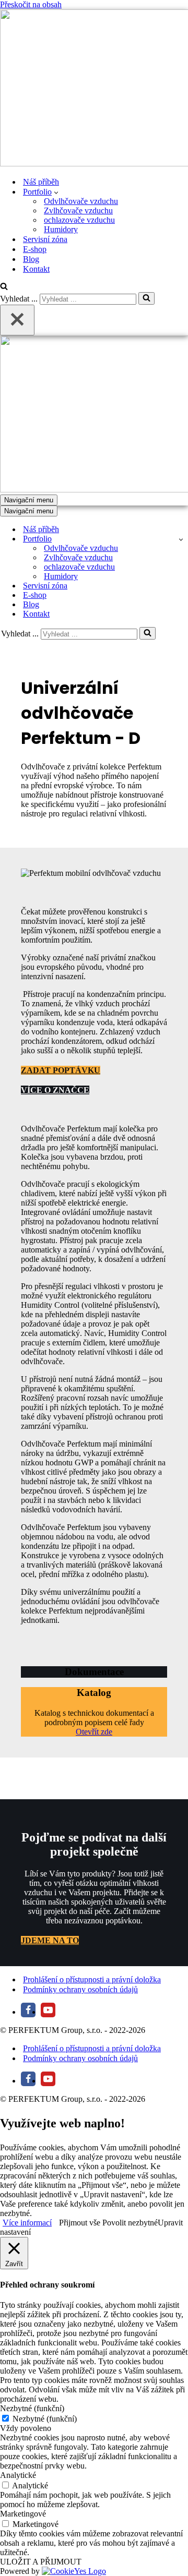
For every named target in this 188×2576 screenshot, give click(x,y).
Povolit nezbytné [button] (130, 2223)
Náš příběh (41, 182)
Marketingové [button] (23, 2514)
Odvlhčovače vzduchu (81, 201)
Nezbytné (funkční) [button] (32, 2408)
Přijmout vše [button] (80, 2223)
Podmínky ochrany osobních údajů (80, 1989)
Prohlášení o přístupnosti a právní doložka (92, 1979)
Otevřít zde (94, 1732)
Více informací (27, 2223)
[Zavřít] (17, 320)
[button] (56, 192)
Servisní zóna (45, 239)
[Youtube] (48, 2010)
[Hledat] (4, 287)
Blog (31, 259)
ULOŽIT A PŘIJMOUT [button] (41, 2562)
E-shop (35, 249)
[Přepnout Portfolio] (181, 539)
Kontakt (36, 269)
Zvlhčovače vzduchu (78, 210)
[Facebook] (28, 2010)
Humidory (61, 229)
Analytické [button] (18, 2475)
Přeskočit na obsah (31, 4)
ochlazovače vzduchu (79, 220)
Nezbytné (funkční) (45, 2419)
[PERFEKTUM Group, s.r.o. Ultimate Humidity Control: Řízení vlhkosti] (94, 89)
